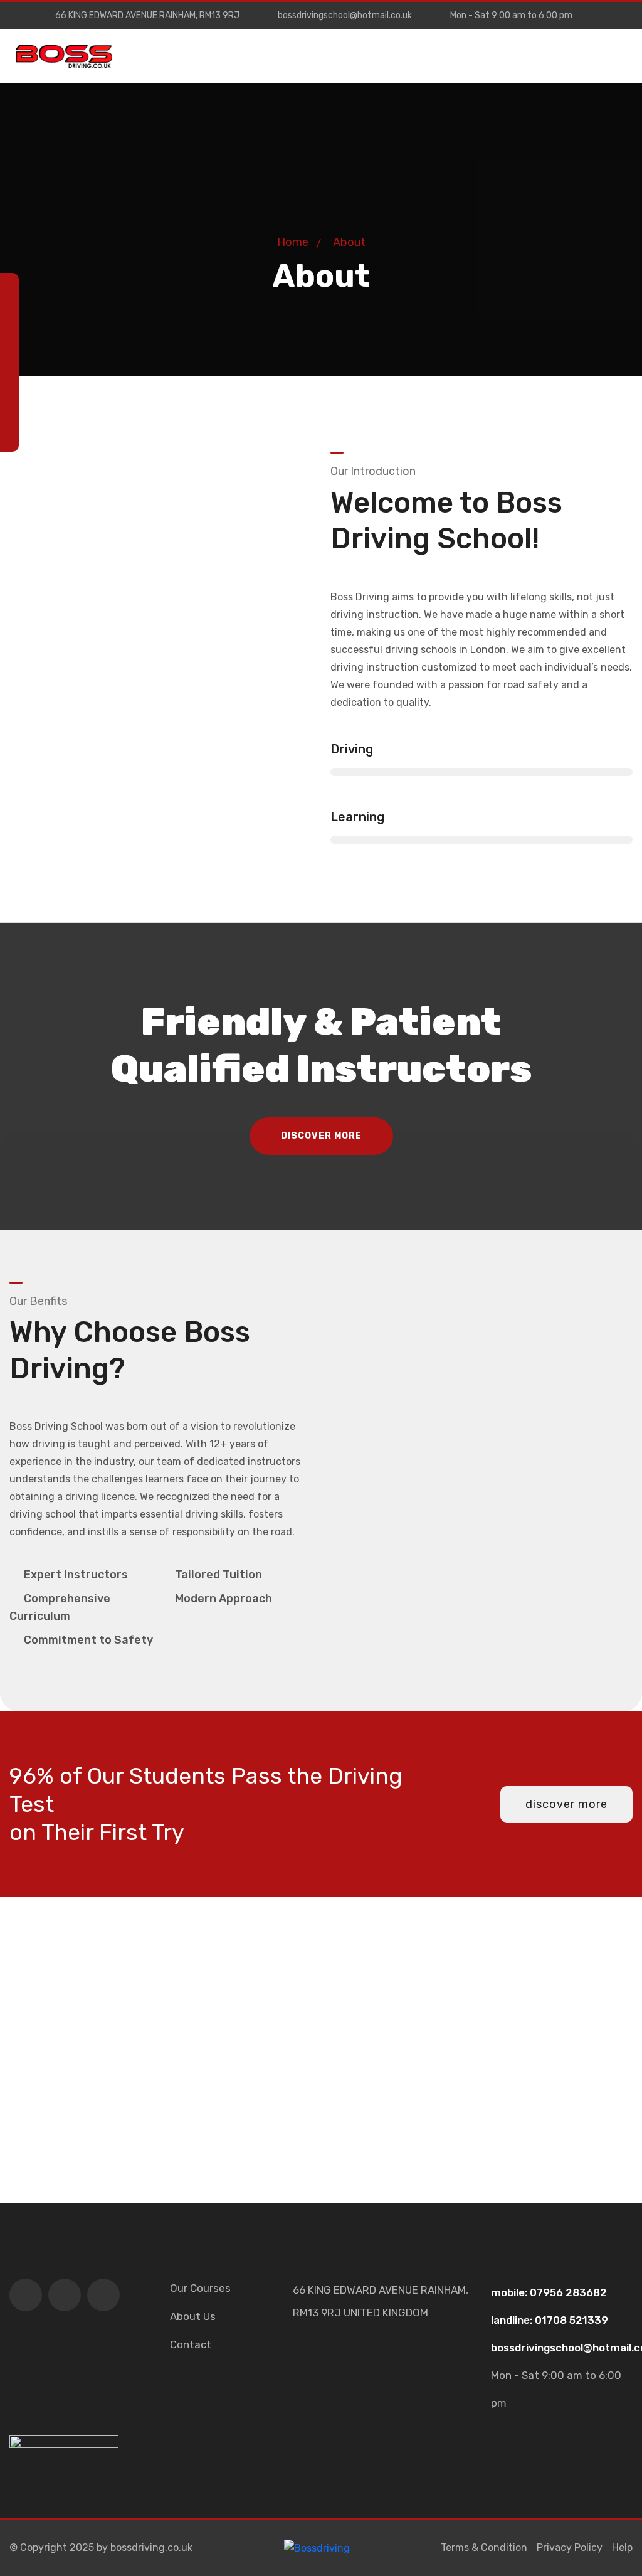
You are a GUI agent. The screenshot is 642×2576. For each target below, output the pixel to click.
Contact (191, 2344)
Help (622, 2547)
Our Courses (200, 2288)
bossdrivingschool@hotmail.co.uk (345, 15)
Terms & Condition (484, 2547)
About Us (193, 2316)
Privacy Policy (570, 2547)
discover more (321, 1136)
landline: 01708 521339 (550, 2320)
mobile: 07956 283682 (549, 2292)
